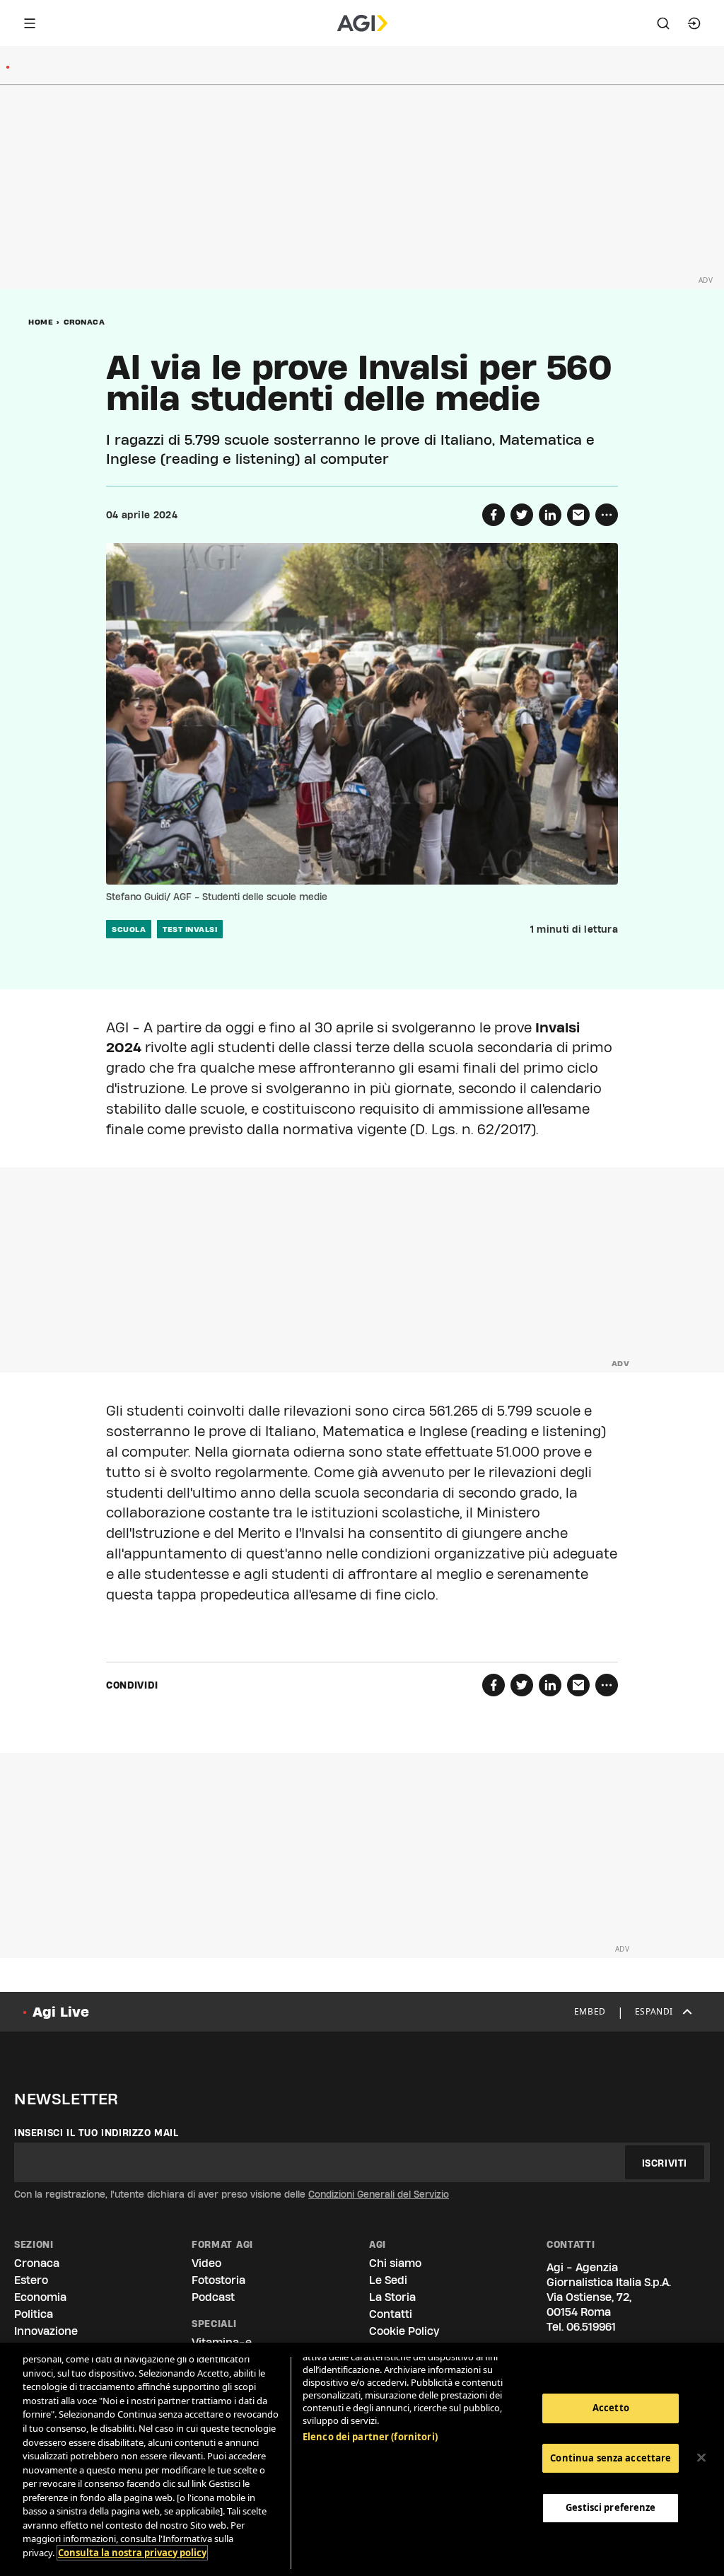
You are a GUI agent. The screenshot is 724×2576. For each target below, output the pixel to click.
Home (41, 322)
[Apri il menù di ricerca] (663, 23)
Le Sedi (388, 2280)
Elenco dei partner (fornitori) (370, 2437)
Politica (34, 2314)
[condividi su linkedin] (550, 515)
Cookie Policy (404, 2331)
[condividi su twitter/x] (522, 515)
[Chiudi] (701, 2458)
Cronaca (84, 322)
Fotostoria (218, 2280)
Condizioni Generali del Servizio (379, 2194)
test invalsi (190, 929)
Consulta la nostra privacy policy (132, 2553)
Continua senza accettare (611, 2458)
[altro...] (607, 515)
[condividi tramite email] (578, 515)
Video (206, 2263)
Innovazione (46, 2331)
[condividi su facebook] (494, 515)
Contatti (391, 2314)
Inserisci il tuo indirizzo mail (97, 2133)
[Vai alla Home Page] (362, 23)
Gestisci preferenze (611, 2507)
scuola (129, 929)
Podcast (213, 2297)
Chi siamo (395, 2263)
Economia (40, 2297)
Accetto (611, 2408)
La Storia (392, 2297)
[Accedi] (694, 23)
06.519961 (591, 2327)
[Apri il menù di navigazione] (30, 23)
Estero (31, 2280)
